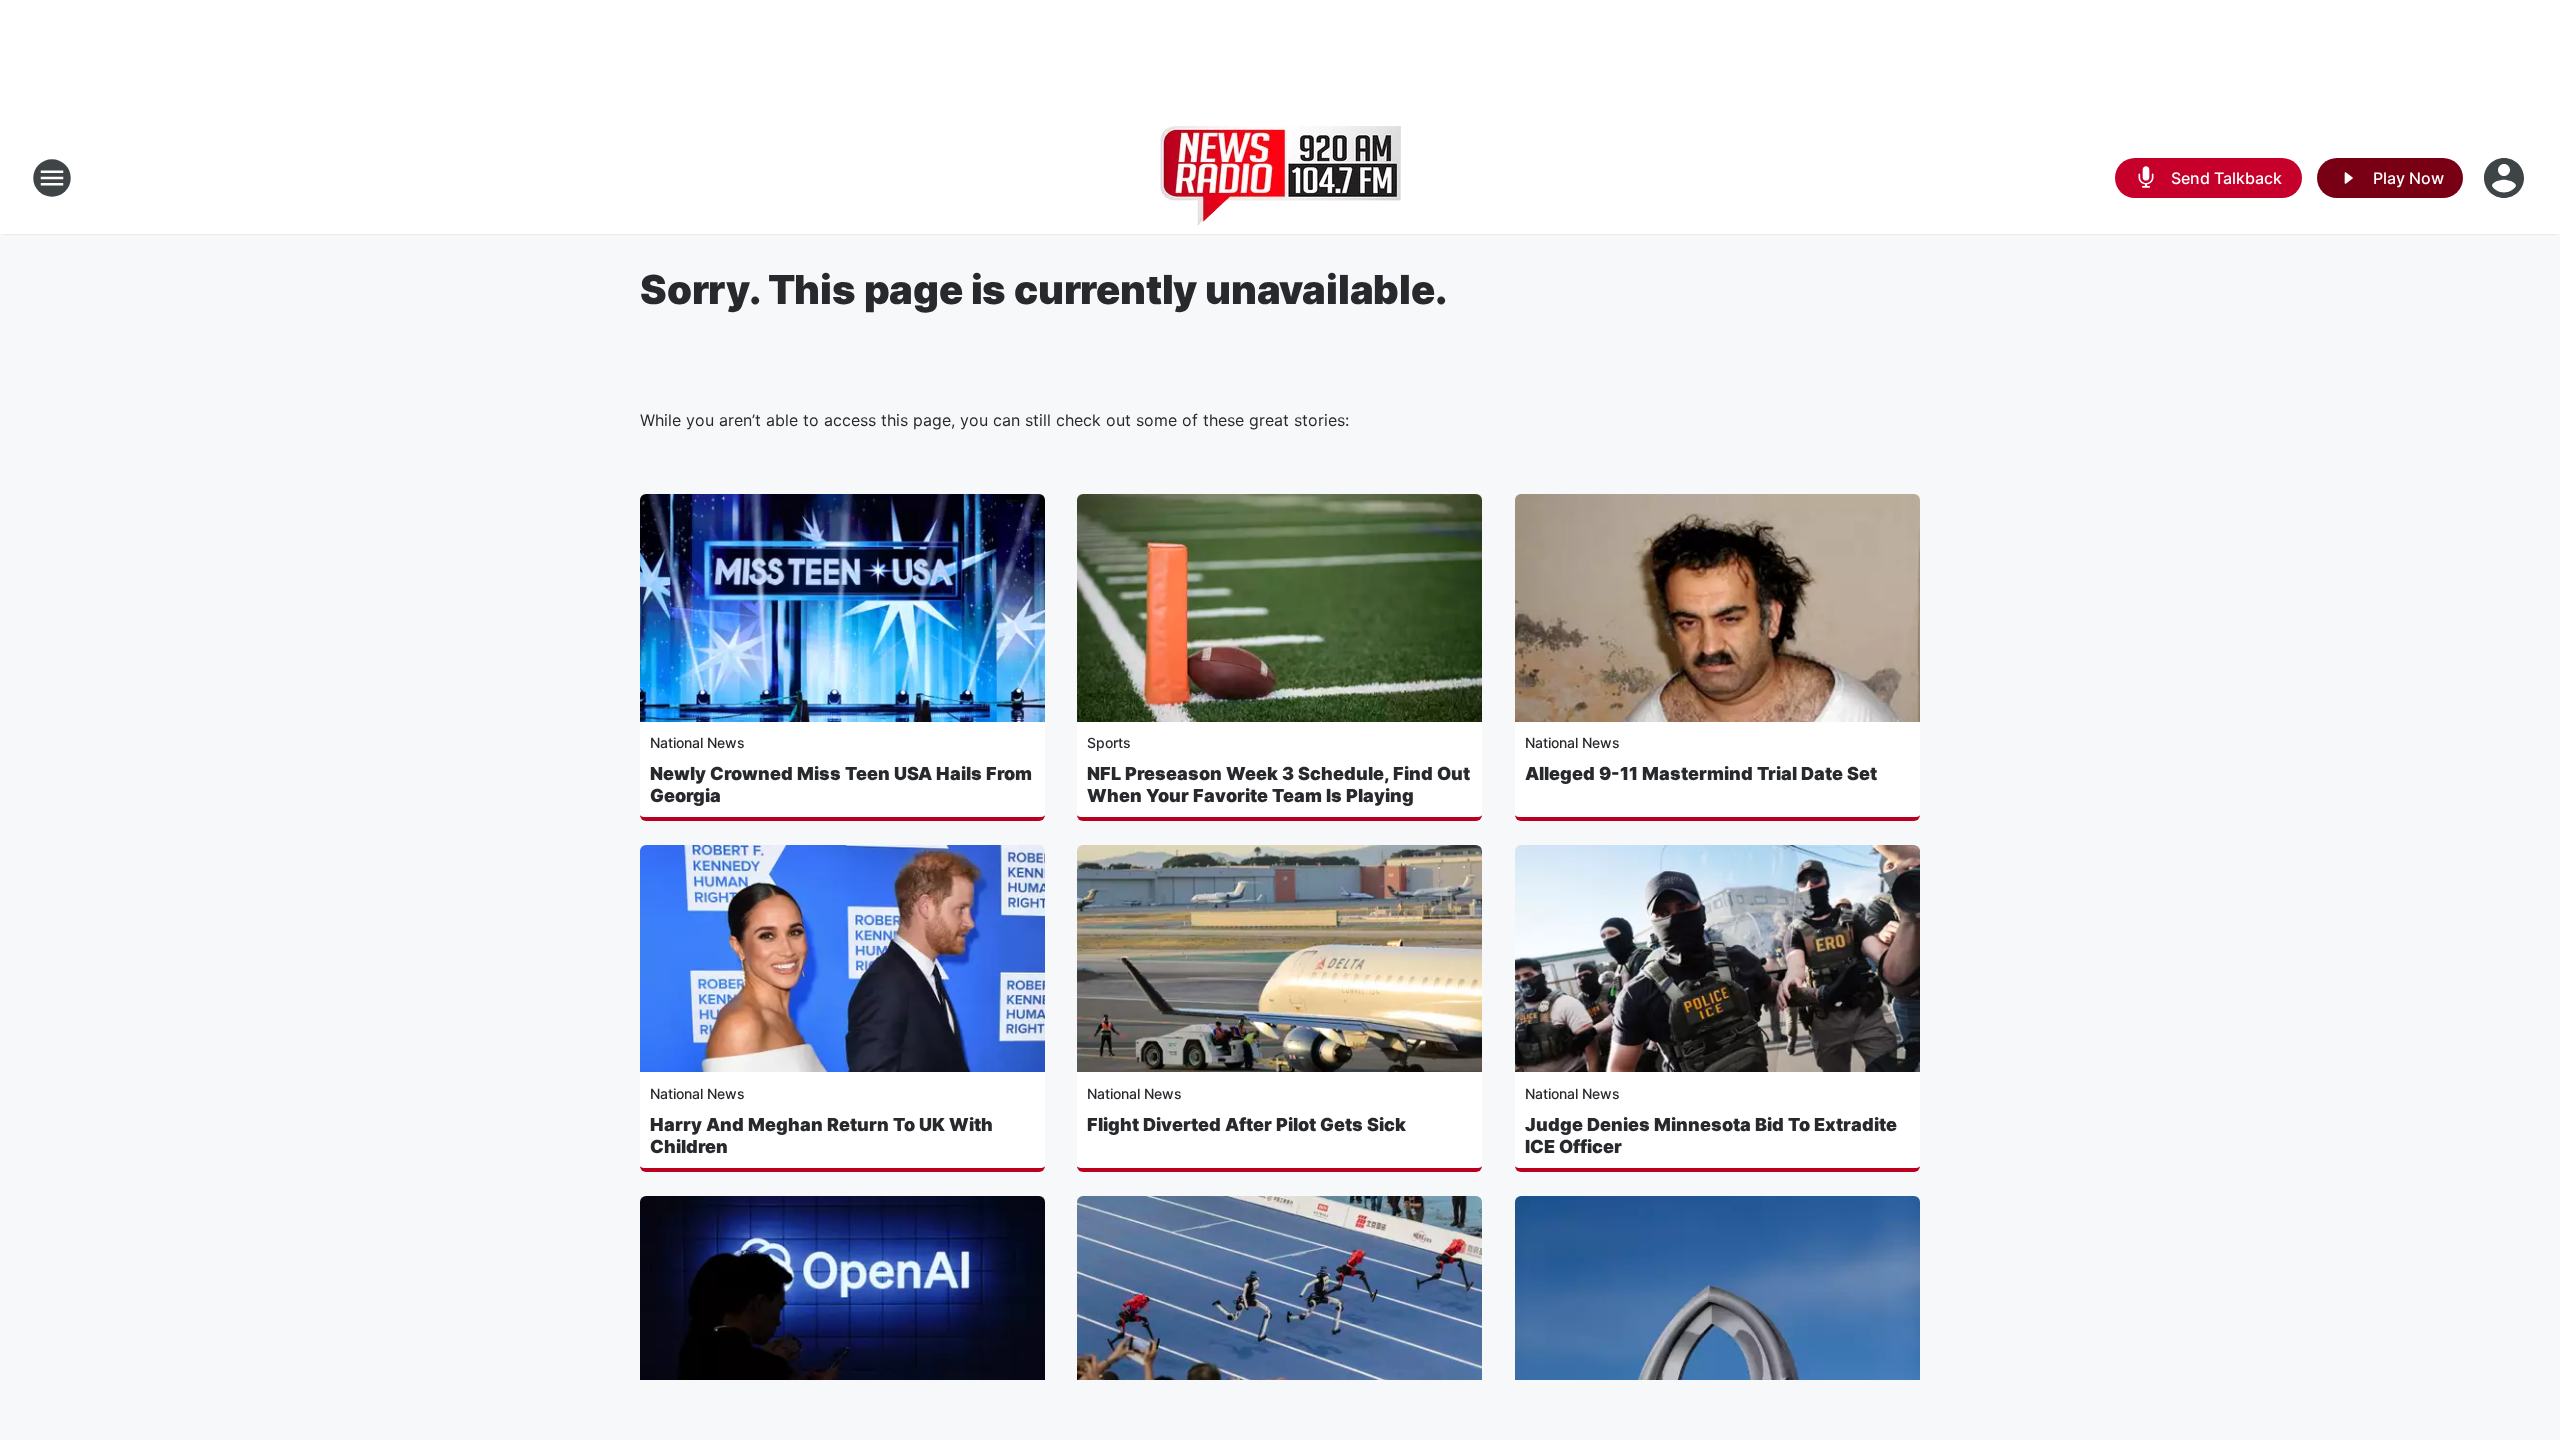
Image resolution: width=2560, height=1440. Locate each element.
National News (697, 742)
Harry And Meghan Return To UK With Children (821, 1135)
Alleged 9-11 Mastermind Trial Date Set (1701, 773)
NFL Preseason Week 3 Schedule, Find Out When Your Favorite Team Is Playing (1278, 784)
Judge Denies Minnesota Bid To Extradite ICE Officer (1711, 1135)
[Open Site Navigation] (52, 178)
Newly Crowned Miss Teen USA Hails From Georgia (841, 784)
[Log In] (2506, 178)
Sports (1109, 742)
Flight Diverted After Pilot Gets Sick (1246, 1124)
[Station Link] (1280, 178)
